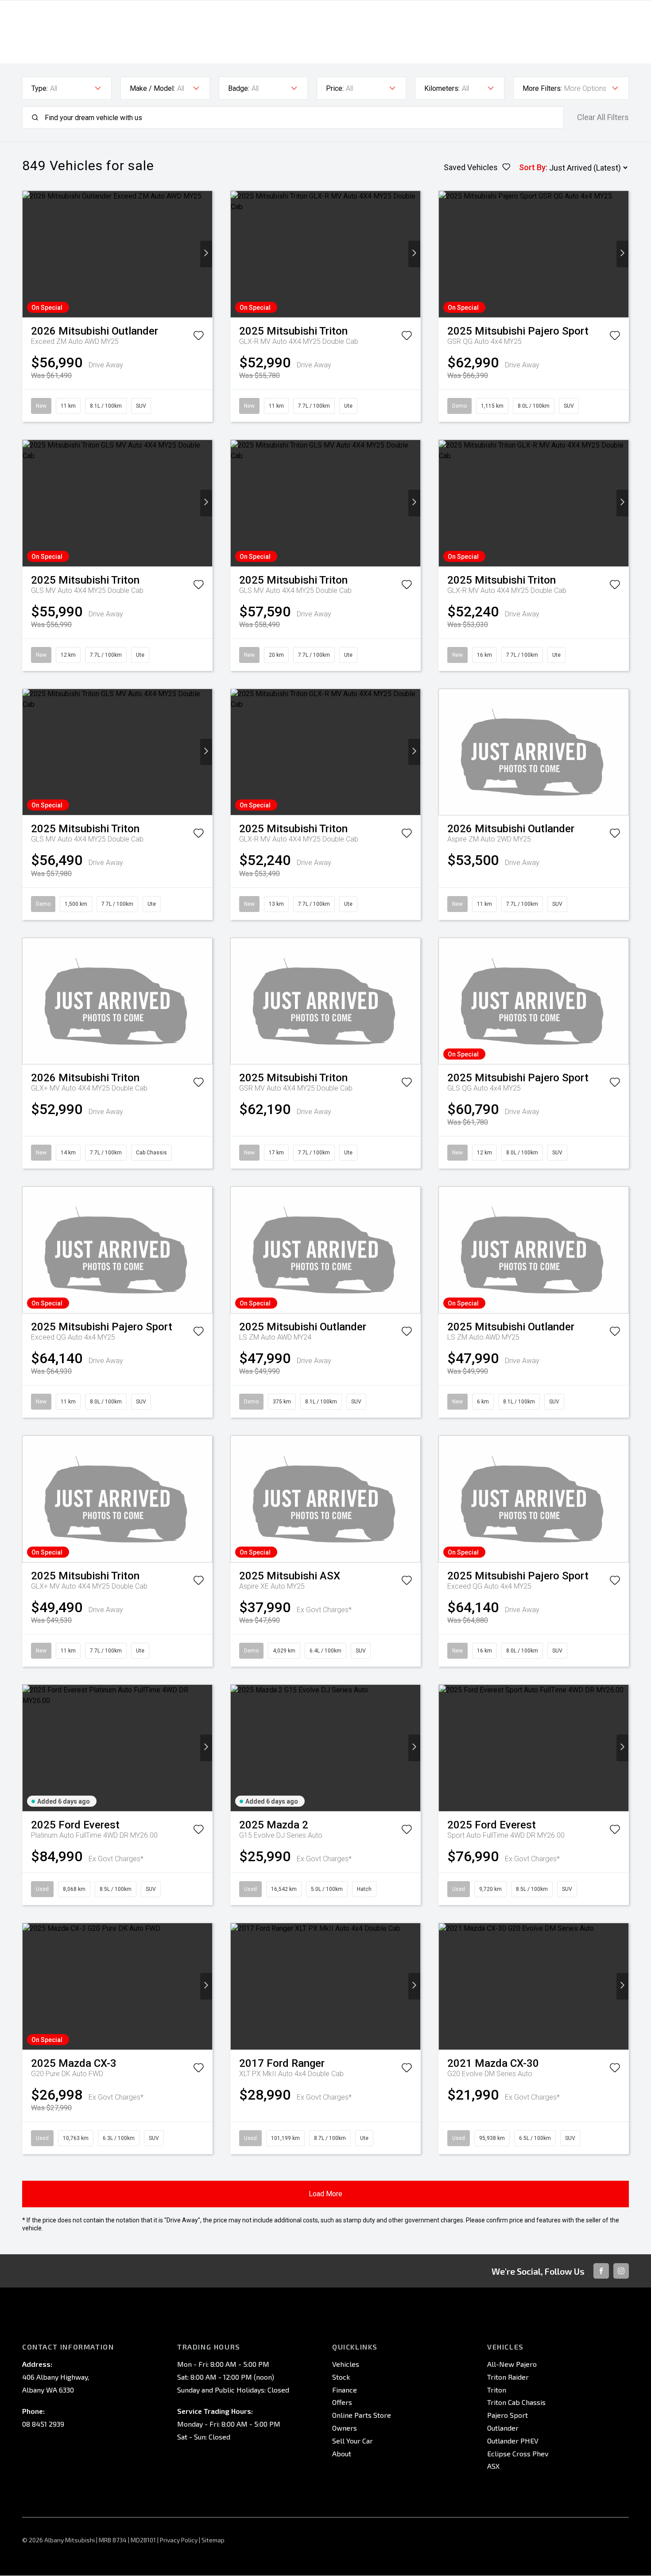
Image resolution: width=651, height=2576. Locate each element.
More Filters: (542, 88)
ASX (493, 2466)
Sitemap (213, 2540)
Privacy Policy (179, 2540)
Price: (335, 88)
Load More (325, 2194)
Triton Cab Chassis (516, 2402)
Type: (40, 88)
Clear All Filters (603, 117)
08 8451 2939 (43, 2424)
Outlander (503, 2428)
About (342, 2453)
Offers (342, 2402)
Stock (341, 2377)
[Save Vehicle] (198, 337)
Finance (345, 2390)
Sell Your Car (353, 2441)
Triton (497, 2390)
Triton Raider (508, 2377)
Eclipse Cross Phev (518, 2453)
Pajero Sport (508, 2415)
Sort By (532, 167)
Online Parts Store (362, 2415)
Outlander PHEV (513, 2441)
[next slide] (206, 254)
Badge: (239, 88)
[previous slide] (29, 254)
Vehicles (346, 2364)
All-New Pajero (512, 2364)
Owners (345, 2428)
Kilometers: (442, 88)
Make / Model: (152, 88)
